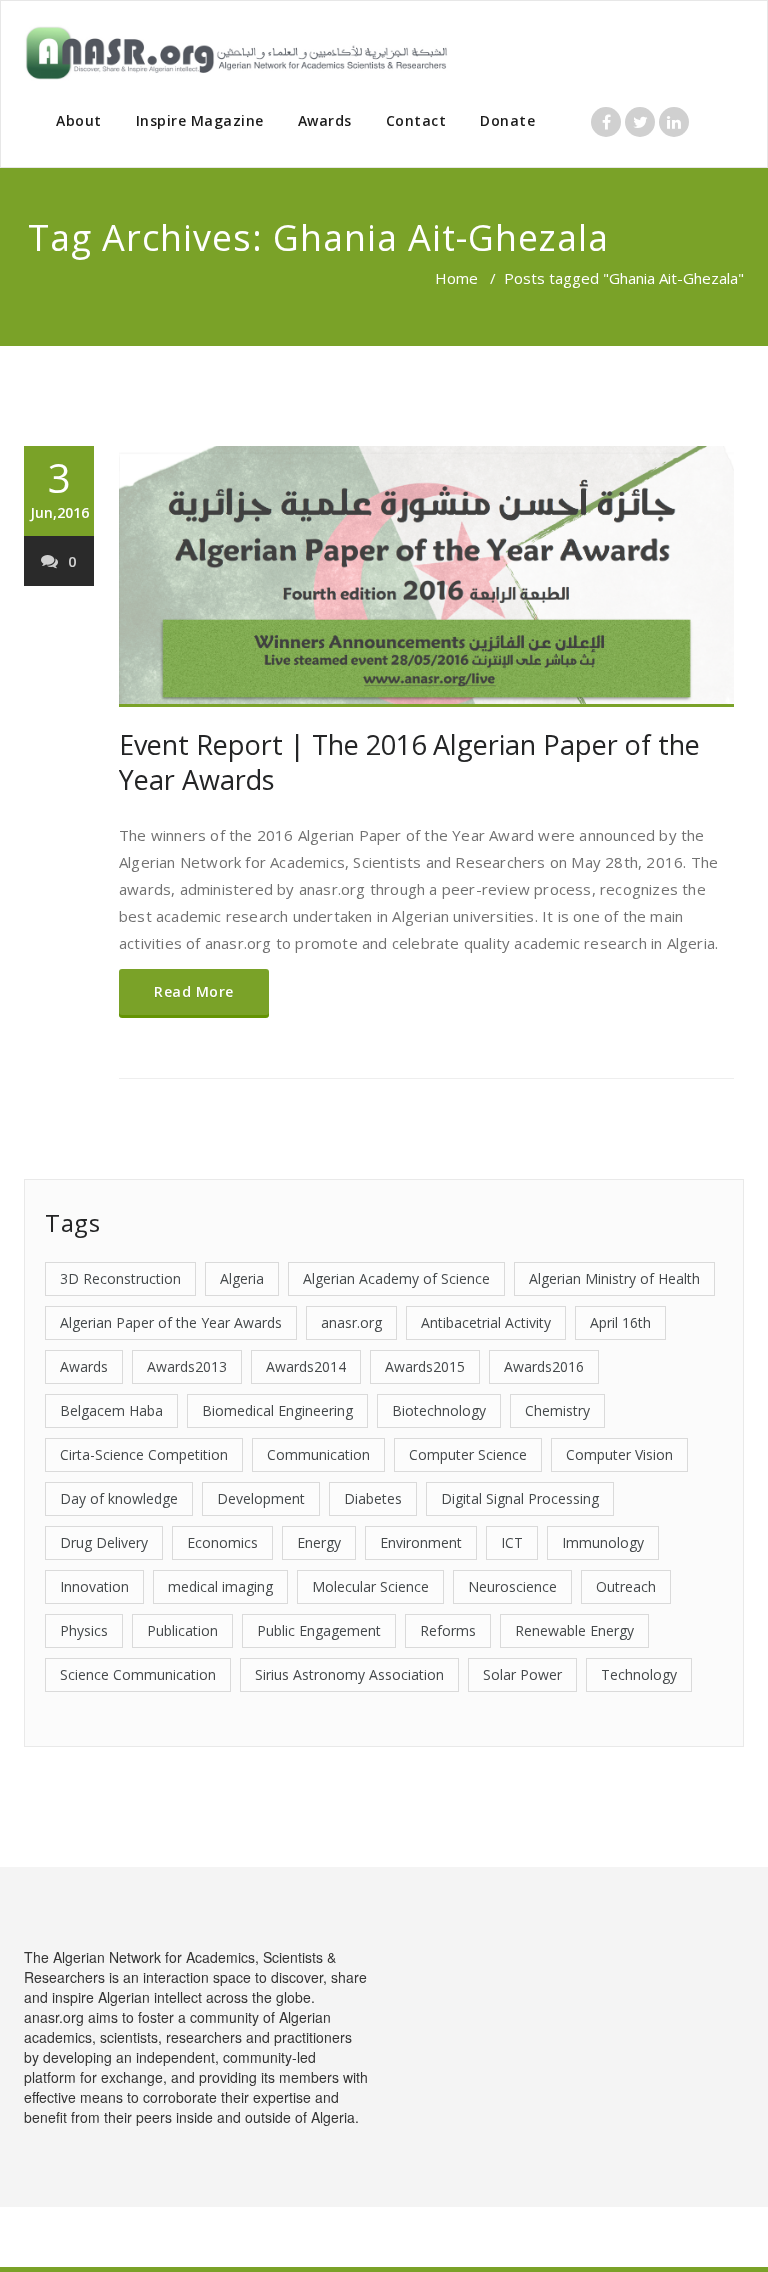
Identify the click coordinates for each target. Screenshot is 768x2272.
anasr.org (351, 1322)
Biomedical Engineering (277, 1410)
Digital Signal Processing (520, 1498)
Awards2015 (425, 1366)
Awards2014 (306, 1366)
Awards (325, 120)
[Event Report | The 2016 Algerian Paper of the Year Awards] (426, 576)
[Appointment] (236, 53)
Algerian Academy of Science (396, 1278)
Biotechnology (439, 1410)
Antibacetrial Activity (486, 1322)
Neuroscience (512, 1586)
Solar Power (522, 1674)
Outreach (626, 1586)
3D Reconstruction (120, 1278)
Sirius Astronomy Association (349, 1674)
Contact (416, 120)
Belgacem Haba (111, 1410)
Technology (639, 1674)
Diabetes (373, 1498)
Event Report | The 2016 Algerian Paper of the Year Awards (409, 762)
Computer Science (468, 1454)
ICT (512, 1542)
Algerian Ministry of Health (614, 1278)
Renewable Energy (574, 1630)
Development (261, 1498)
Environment (421, 1542)
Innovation (94, 1586)
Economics (222, 1542)
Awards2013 (187, 1366)
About (79, 120)
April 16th (620, 1322)
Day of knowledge (119, 1498)
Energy (319, 1542)
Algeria (242, 1278)
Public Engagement (319, 1630)
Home (456, 278)
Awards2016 (544, 1366)
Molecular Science (370, 1586)
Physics (84, 1630)
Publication (182, 1630)
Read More (194, 991)
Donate (507, 120)
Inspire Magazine (200, 120)
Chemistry (557, 1410)
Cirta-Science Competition (144, 1454)
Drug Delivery (104, 1542)
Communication (318, 1454)
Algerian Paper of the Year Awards (171, 1322)
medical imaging (220, 1586)
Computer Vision (619, 1454)
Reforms (448, 1630)
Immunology (603, 1542)
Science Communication (138, 1674)
